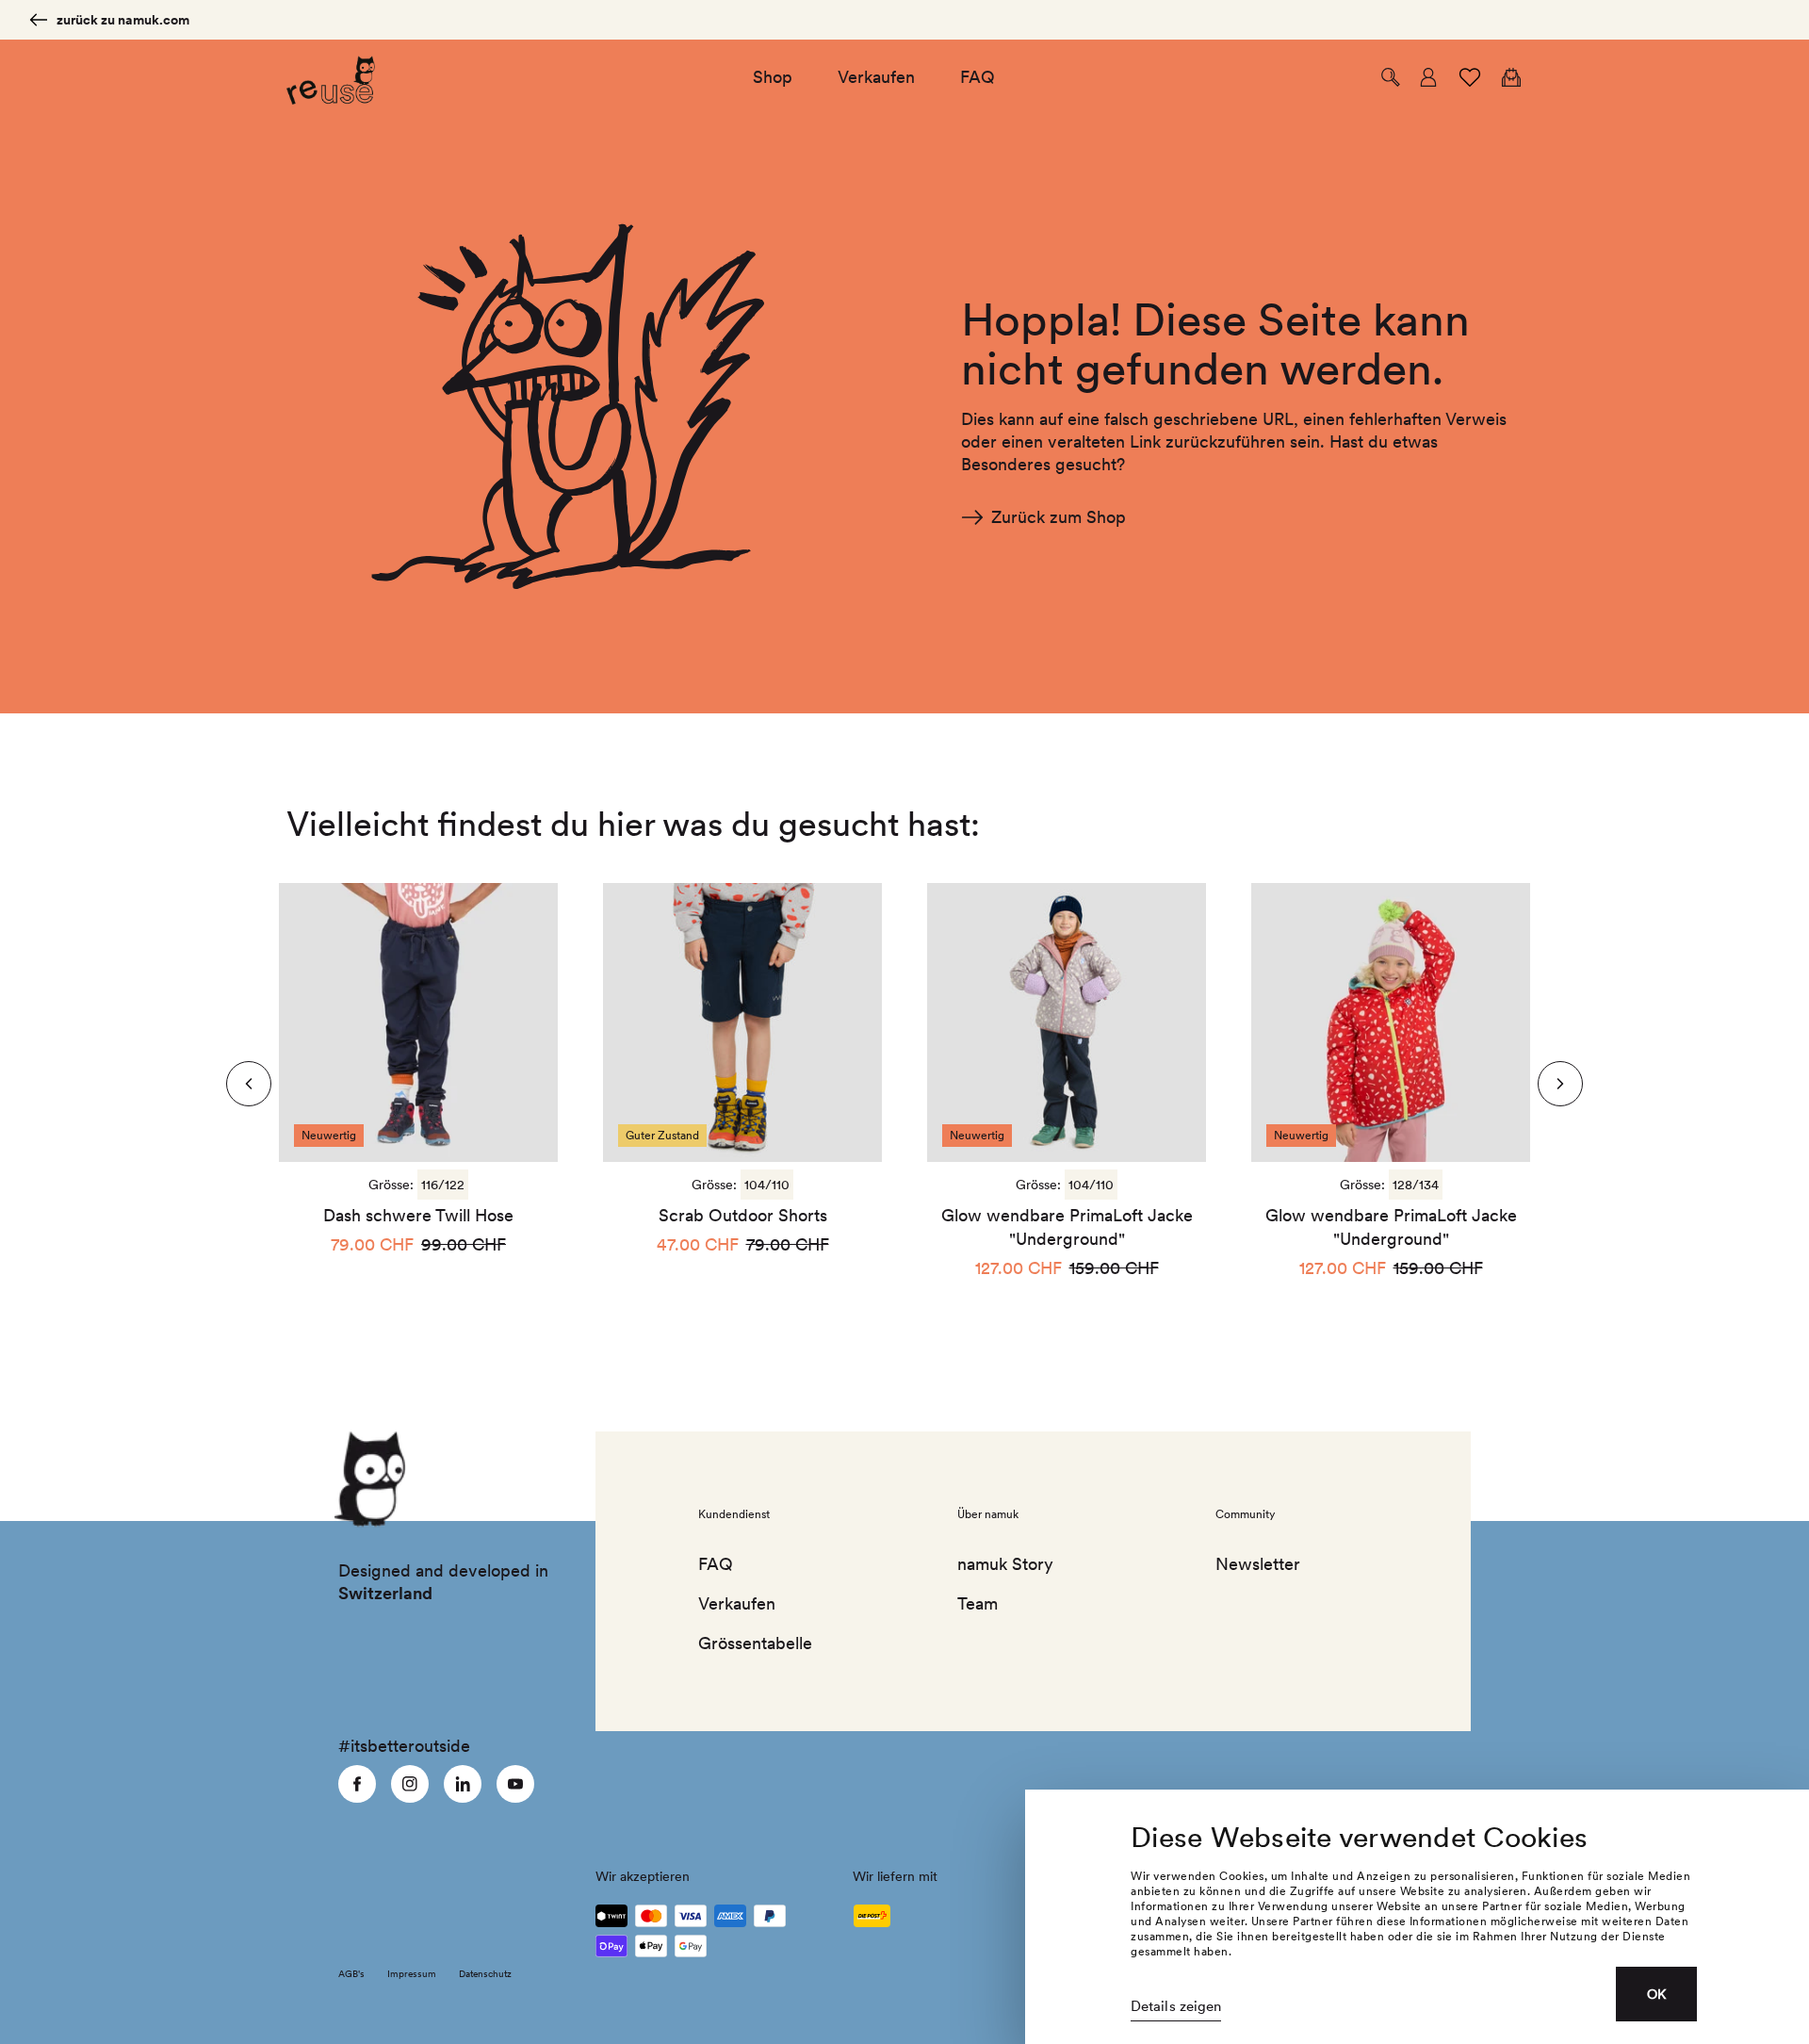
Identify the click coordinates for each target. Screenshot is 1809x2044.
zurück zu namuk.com (123, 20)
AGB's (351, 1973)
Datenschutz (485, 1973)
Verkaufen (737, 1603)
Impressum (412, 1973)
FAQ (716, 1564)
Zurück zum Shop (1059, 517)
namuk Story (1005, 1564)
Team (978, 1603)
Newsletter (1258, 1564)
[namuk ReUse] (331, 78)
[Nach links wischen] (1560, 1084)
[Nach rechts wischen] (249, 1084)
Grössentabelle (755, 1643)
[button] (1391, 77)
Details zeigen (1176, 2006)
